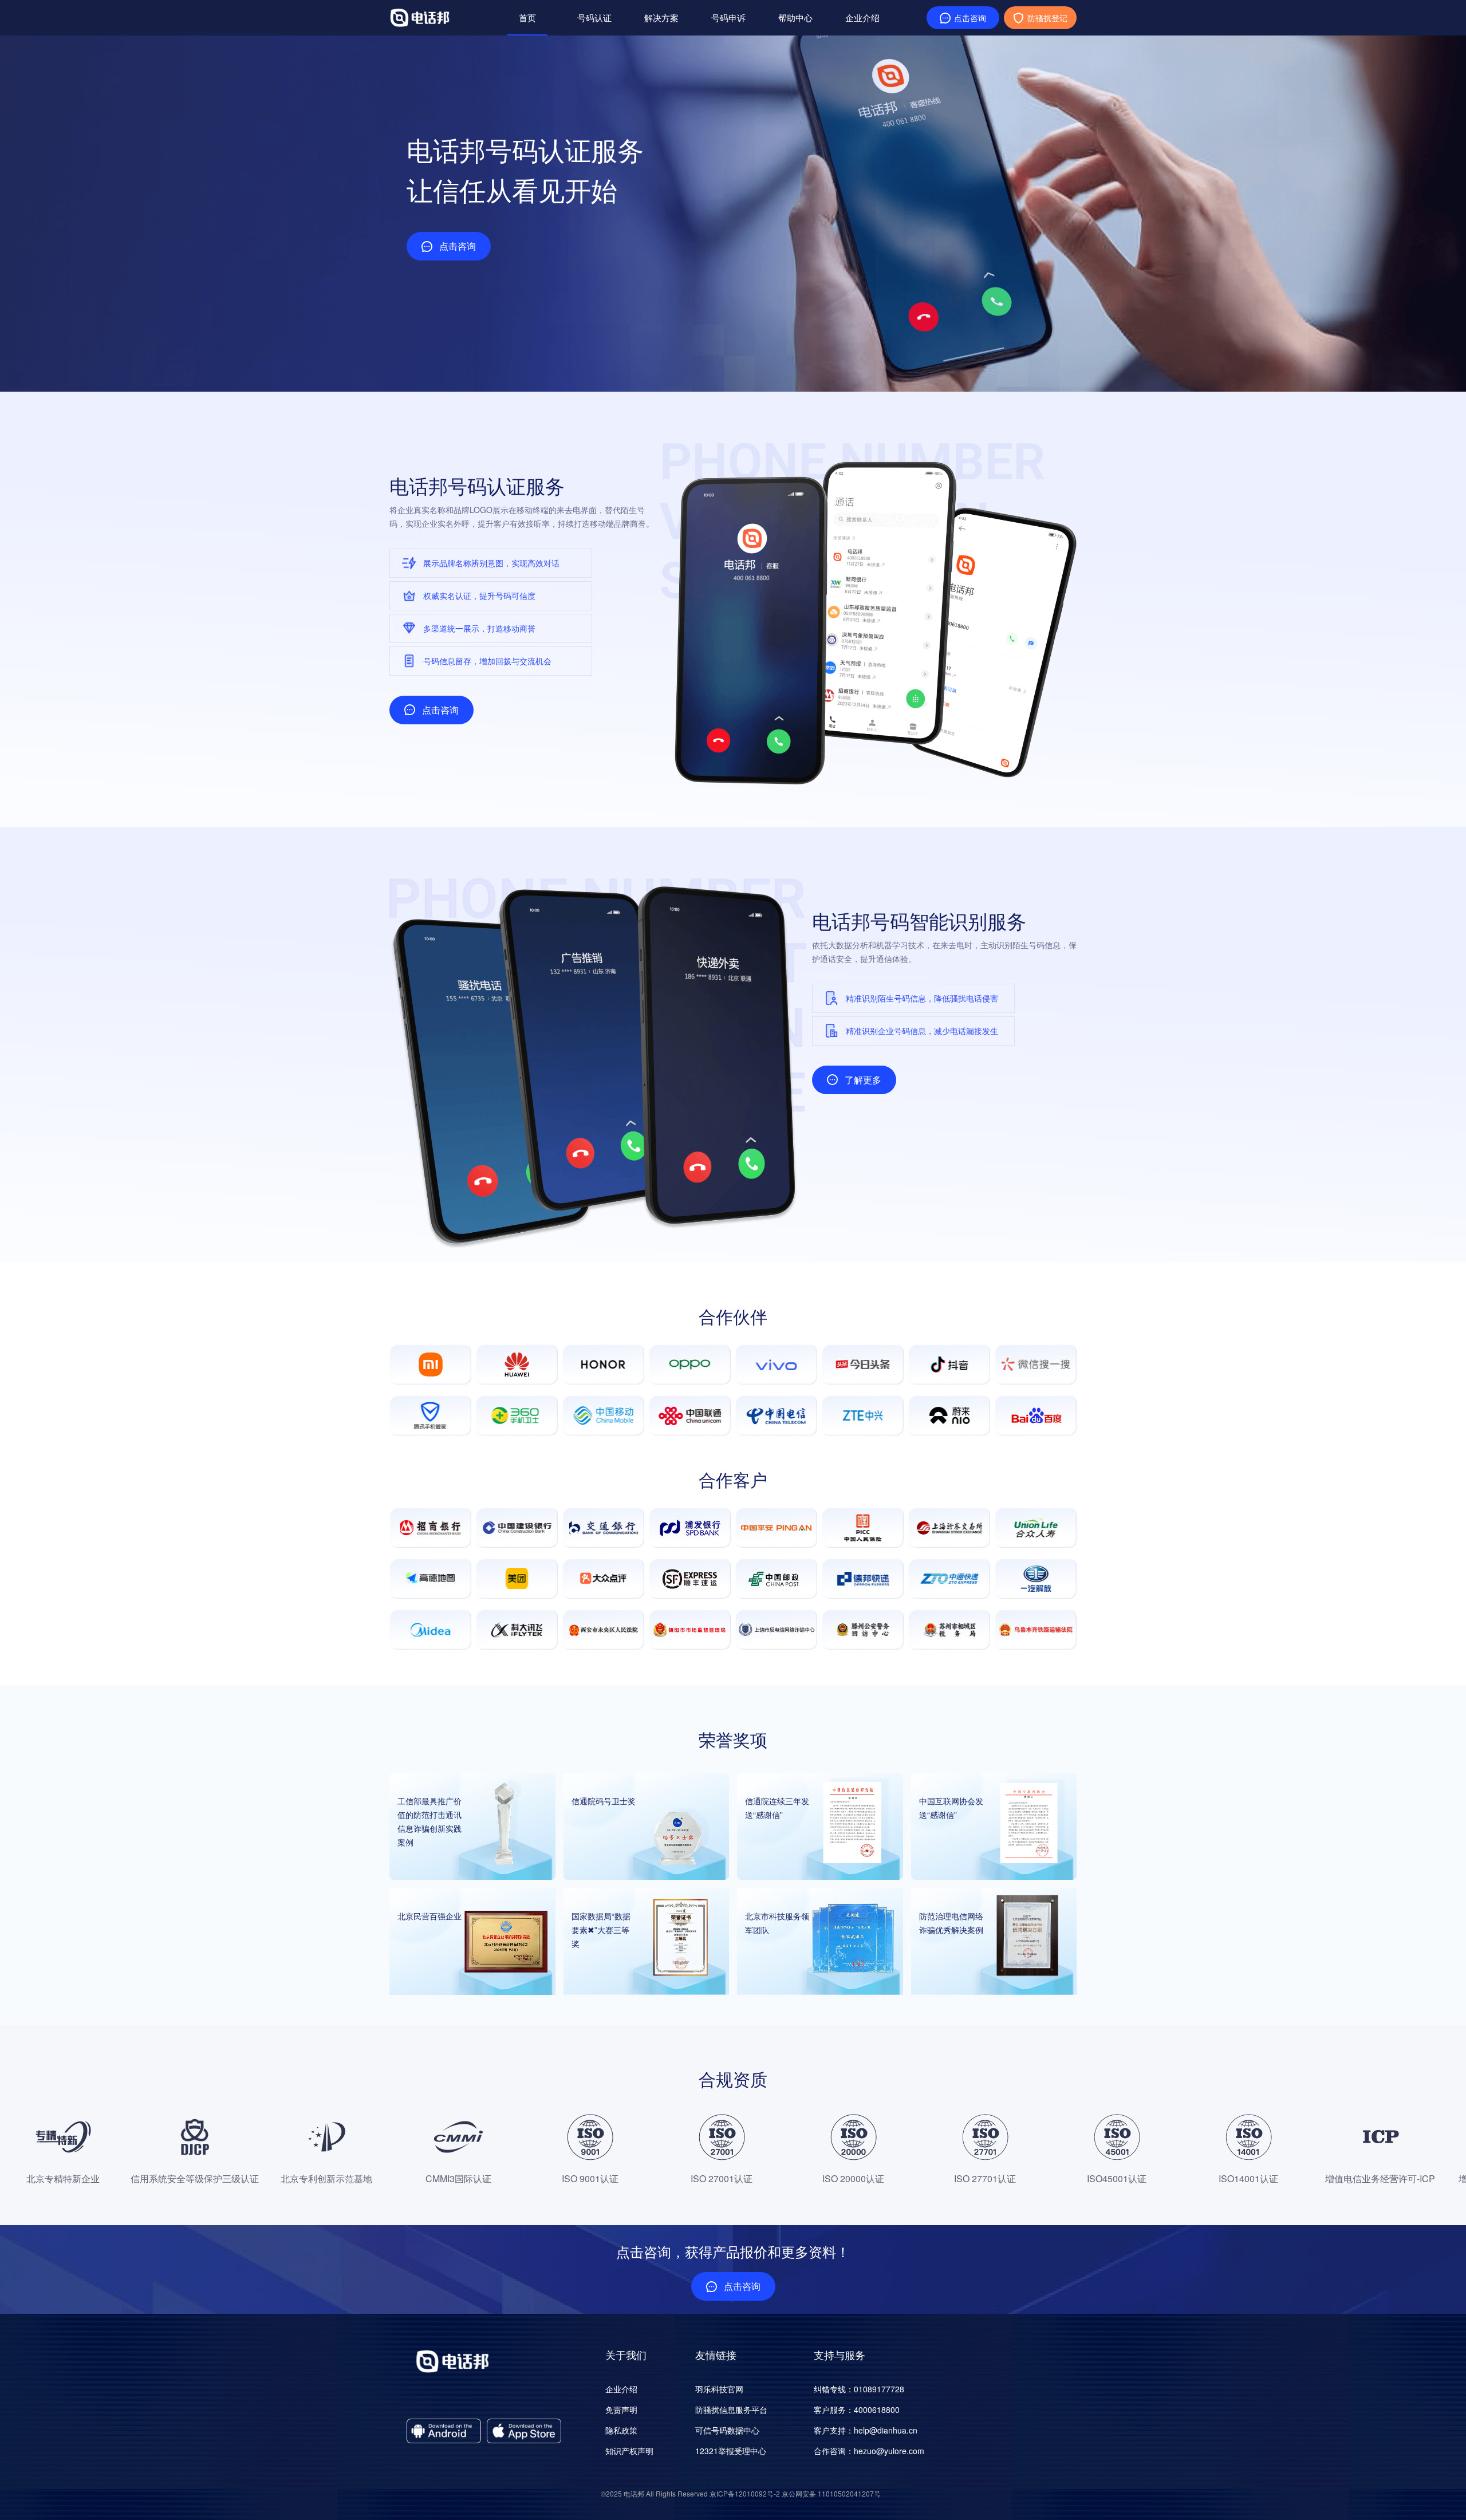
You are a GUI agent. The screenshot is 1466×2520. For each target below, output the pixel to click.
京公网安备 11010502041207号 (831, 2493)
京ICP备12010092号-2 (745, 2493)
